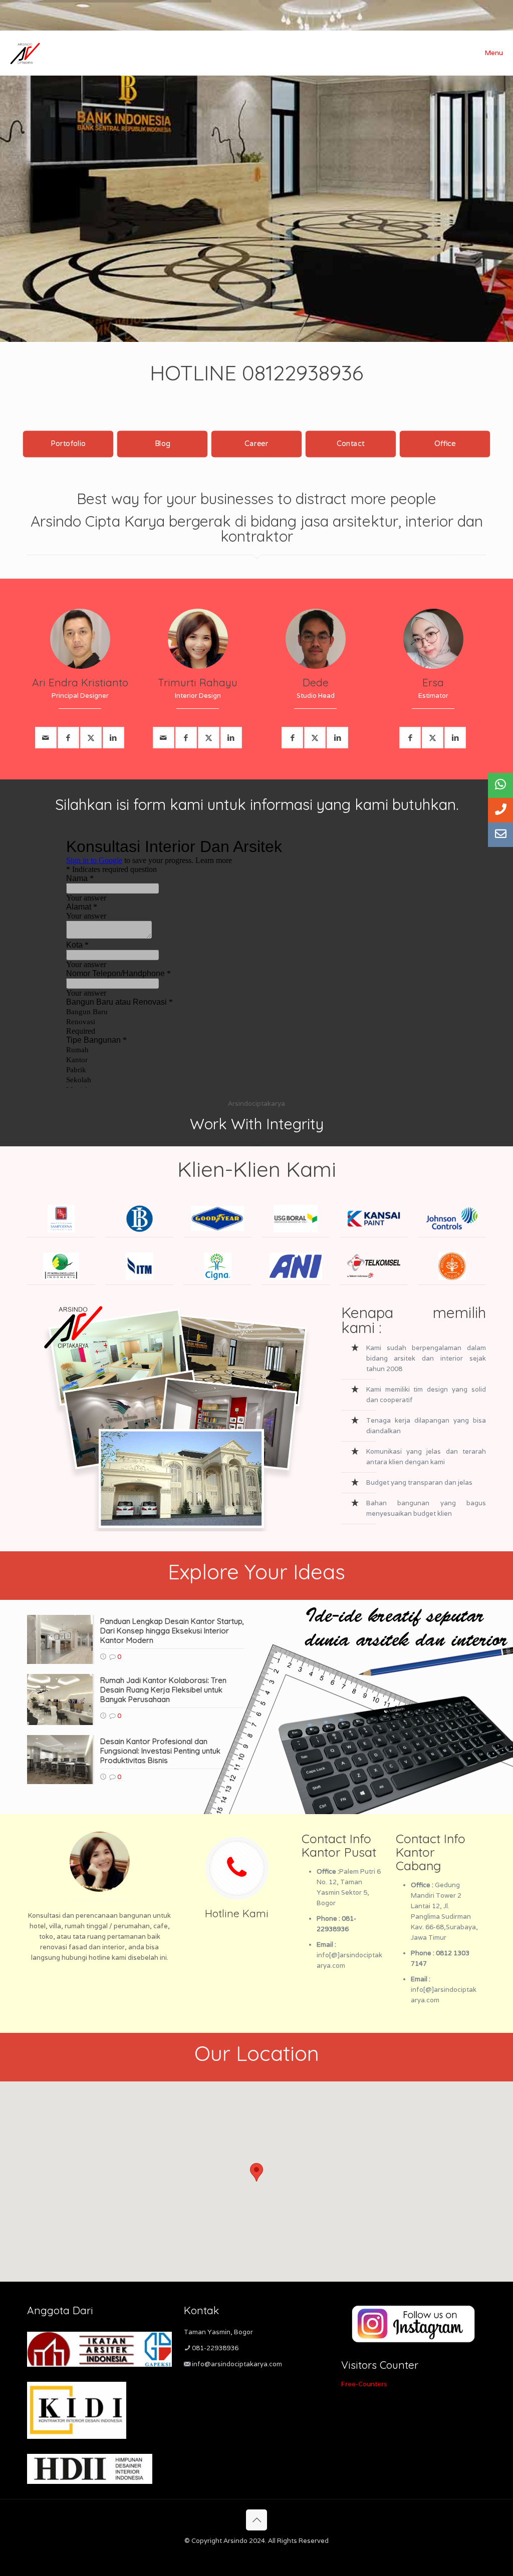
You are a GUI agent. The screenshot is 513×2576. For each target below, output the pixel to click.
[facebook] (68, 738)
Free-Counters (364, 2384)
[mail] (46, 738)
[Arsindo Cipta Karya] (25, 53)
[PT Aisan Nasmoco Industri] (296, 1266)
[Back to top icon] (256, 2520)
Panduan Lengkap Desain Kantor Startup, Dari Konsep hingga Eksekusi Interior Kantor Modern (172, 1631)
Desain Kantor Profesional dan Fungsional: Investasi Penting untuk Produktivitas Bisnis (160, 1751)
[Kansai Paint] (374, 1219)
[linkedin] (113, 738)
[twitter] (91, 738)
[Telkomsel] (374, 1266)
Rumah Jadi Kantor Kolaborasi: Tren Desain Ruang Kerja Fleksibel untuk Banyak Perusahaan (163, 1690)
